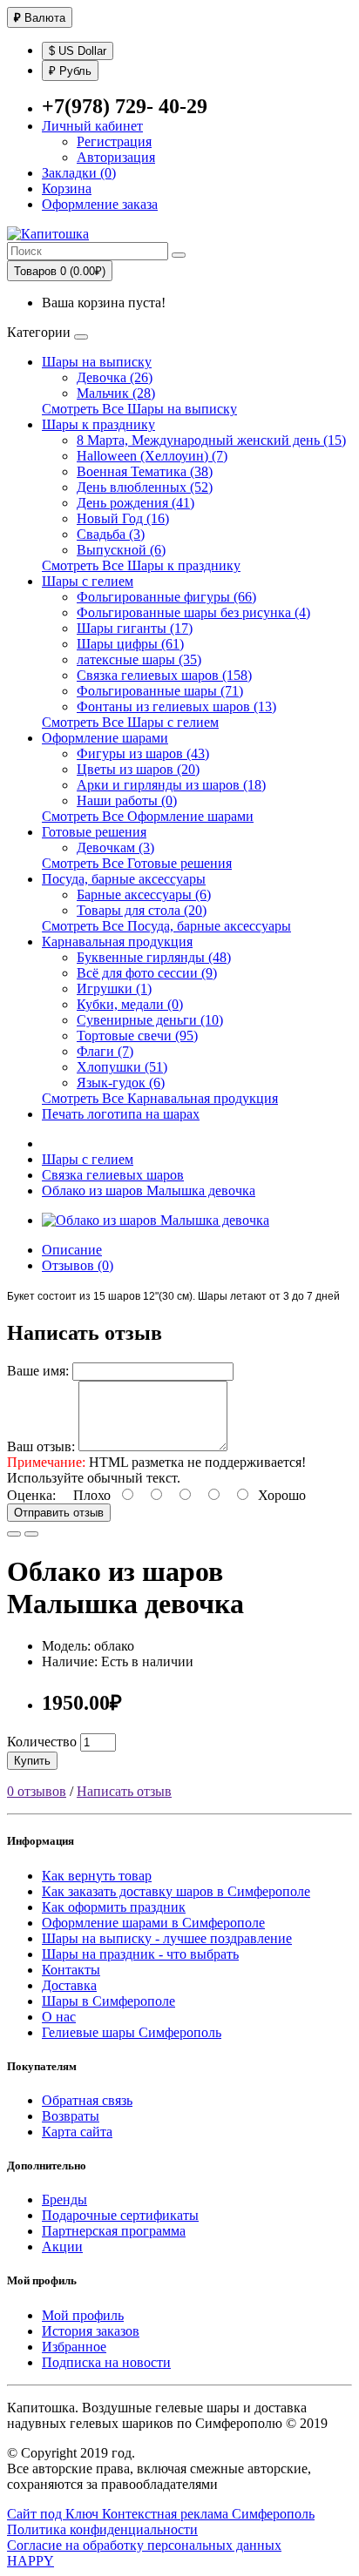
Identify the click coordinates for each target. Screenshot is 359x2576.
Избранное (74, 2347)
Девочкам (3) (115, 847)
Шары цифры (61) (130, 644)
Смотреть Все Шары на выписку (139, 409)
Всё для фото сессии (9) (147, 973)
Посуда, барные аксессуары (124, 879)
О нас (59, 2017)
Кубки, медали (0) (130, 1004)
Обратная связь (87, 2100)
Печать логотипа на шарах (121, 1114)
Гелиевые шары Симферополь (132, 2032)
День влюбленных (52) (145, 487)
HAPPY (30, 2561)
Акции (62, 2246)
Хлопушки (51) (122, 1067)
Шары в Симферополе (108, 2001)
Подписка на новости (106, 2362)
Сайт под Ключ (54, 2514)
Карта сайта (77, 2132)
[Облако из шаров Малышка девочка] (156, 1220)
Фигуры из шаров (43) (143, 753)
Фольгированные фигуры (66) (166, 597)
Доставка (69, 1985)
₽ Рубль (70, 71)
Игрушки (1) (114, 989)
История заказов (91, 2331)
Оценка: (31, 1495)
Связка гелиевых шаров (113, 1175)
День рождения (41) (135, 503)
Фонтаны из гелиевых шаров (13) (176, 706)
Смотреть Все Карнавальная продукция (160, 1098)
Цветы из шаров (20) (138, 769)
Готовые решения (94, 832)
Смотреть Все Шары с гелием (130, 722)
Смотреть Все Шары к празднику (141, 565)
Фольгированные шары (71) (160, 691)
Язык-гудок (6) (121, 1083)
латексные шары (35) (139, 659)
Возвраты (71, 2116)
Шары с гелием (88, 581)
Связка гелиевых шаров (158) (164, 675)
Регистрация (114, 141)
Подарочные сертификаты (120, 2215)
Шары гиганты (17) (135, 628)
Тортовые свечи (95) (137, 1036)
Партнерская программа (114, 2231)
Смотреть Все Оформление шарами (148, 816)
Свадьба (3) (111, 534)
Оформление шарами (105, 738)
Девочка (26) (115, 377)
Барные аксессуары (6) (144, 895)
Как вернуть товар (97, 1876)
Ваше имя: (38, 1371)
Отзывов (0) (78, 1265)
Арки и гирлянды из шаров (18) (171, 785)
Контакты (71, 1970)
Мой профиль (83, 2315)
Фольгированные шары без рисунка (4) (193, 612)
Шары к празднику (98, 424)
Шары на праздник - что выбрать (140, 1954)
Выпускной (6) (121, 550)
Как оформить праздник (114, 1907)
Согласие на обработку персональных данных (144, 2545)
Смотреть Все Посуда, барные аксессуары (166, 926)
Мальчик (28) (116, 393)
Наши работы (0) (127, 800)
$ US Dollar (78, 51)
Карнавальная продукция (117, 942)
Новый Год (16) (123, 518)
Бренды (64, 2199)
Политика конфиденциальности (102, 2529)
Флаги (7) (105, 1051)
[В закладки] (14, 1534)
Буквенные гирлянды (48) (154, 957)
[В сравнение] (31, 1534)
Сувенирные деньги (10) (150, 1020)
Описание (72, 1250)
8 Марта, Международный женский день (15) (211, 440)
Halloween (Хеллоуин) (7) (152, 456)
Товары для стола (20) (142, 910)
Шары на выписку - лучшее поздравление (167, 1938)
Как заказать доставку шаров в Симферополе (176, 1891)
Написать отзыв (124, 1791)
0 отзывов (37, 1791)
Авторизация (116, 157)
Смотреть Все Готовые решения (137, 863)
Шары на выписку (97, 362)
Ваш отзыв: (41, 1446)
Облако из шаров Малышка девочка (149, 1190)
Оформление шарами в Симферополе (153, 1923)
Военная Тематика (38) (145, 471)
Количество (42, 1742)
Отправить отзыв (59, 1513)
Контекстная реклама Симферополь (208, 2514)
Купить (32, 1761)
